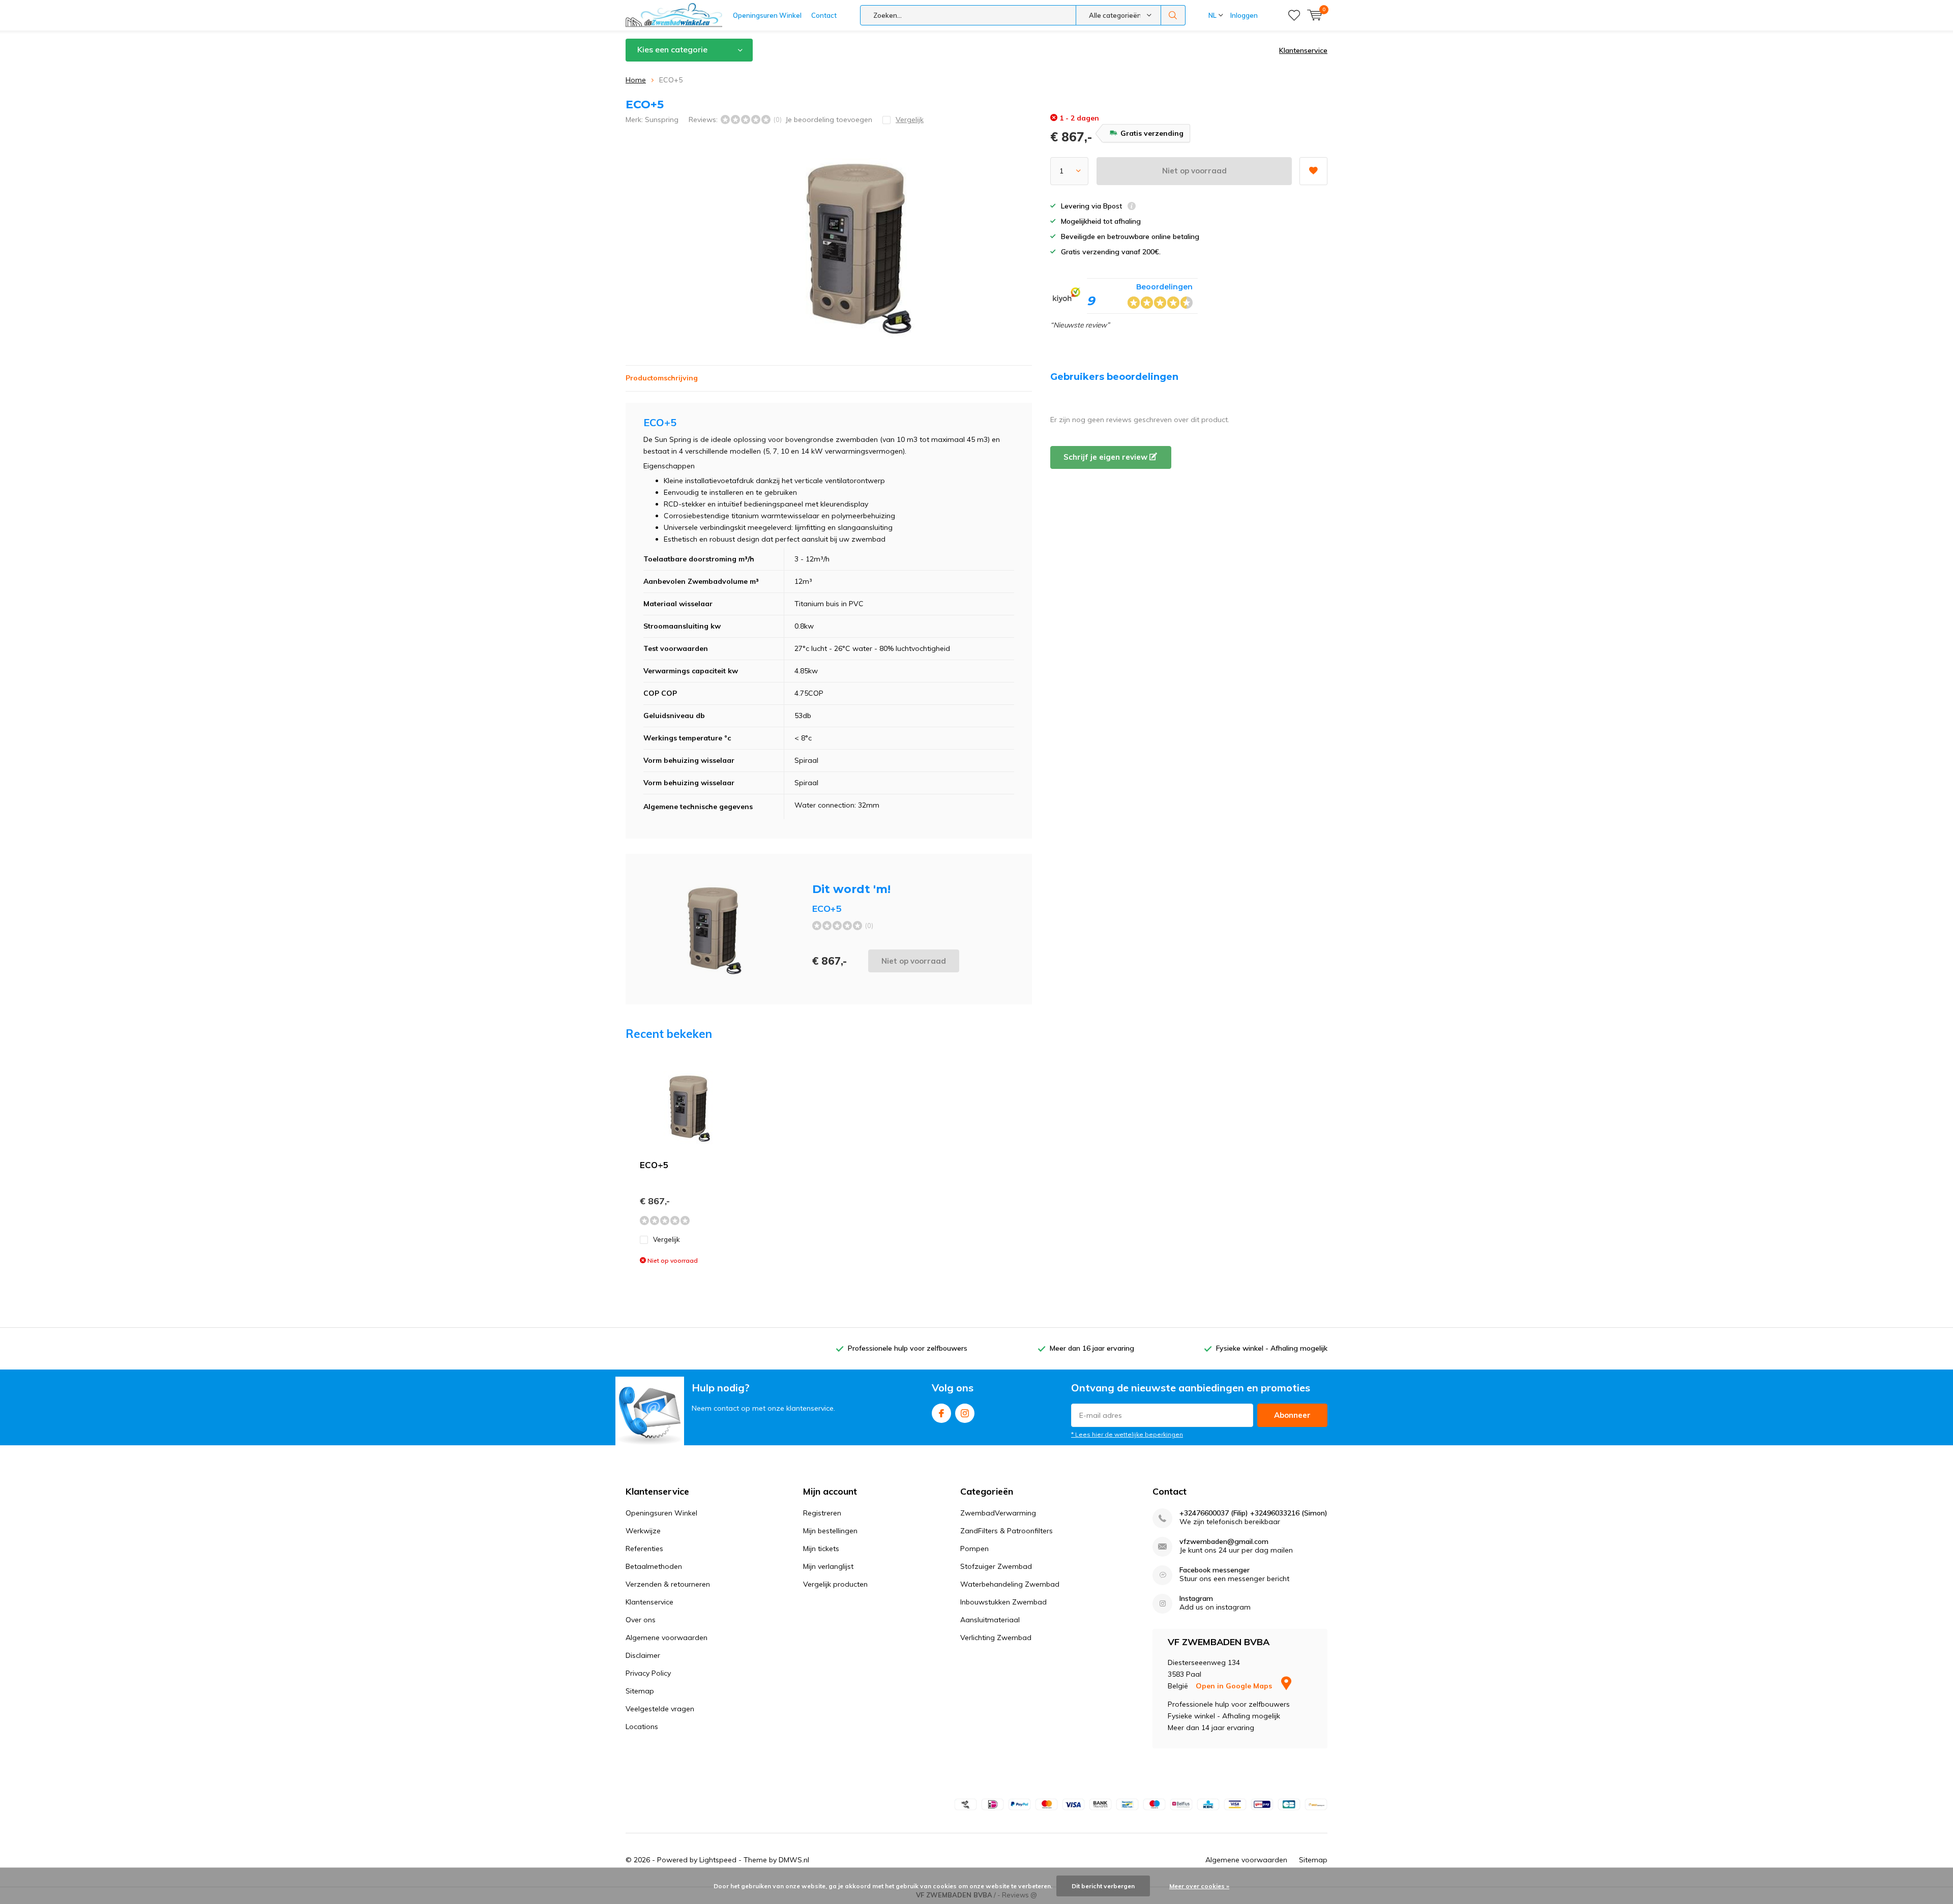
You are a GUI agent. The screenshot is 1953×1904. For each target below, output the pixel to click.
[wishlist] (1294, 15)
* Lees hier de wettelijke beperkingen (1127, 1434)
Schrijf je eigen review (1106, 457)
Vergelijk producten (835, 1584)
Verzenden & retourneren (668, 1584)
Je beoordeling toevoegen (829, 120)
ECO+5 (654, 1165)
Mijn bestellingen (830, 1531)
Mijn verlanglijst (828, 1566)
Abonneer (1292, 1415)
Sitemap (640, 1691)
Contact (824, 15)
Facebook (941, 1413)
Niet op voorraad (1194, 171)
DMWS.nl (794, 1860)
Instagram (965, 1413)
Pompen (974, 1549)
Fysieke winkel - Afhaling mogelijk (1272, 1348)
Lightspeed (718, 1860)
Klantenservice (1303, 50)
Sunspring (662, 120)
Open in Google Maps (1235, 1686)
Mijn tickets (821, 1549)
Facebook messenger (1215, 1570)
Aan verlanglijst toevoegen (1313, 171)
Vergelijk (667, 1239)
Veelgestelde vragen (660, 1709)
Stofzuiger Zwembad (996, 1566)
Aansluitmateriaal (990, 1620)
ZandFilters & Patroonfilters (1007, 1531)
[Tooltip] (1132, 207)
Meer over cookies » (1199, 1886)
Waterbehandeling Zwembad (1010, 1584)
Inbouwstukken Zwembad (1003, 1602)
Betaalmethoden (654, 1566)
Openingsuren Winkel (767, 15)
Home (636, 80)
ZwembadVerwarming (998, 1513)
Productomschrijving (662, 378)
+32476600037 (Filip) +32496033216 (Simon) (1253, 1513)
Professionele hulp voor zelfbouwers (908, 1348)
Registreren (822, 1513)
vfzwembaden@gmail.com (1224, 1542)
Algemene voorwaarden (667, 1638)
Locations (642, 1727)
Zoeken (1173, 15)
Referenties (644, 1549)
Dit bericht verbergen (1103, 1886)
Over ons (641, 1620)
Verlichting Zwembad (996, 1638)
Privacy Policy (648, 1673)
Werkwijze (643, 1531)
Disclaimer (643, 1655)
